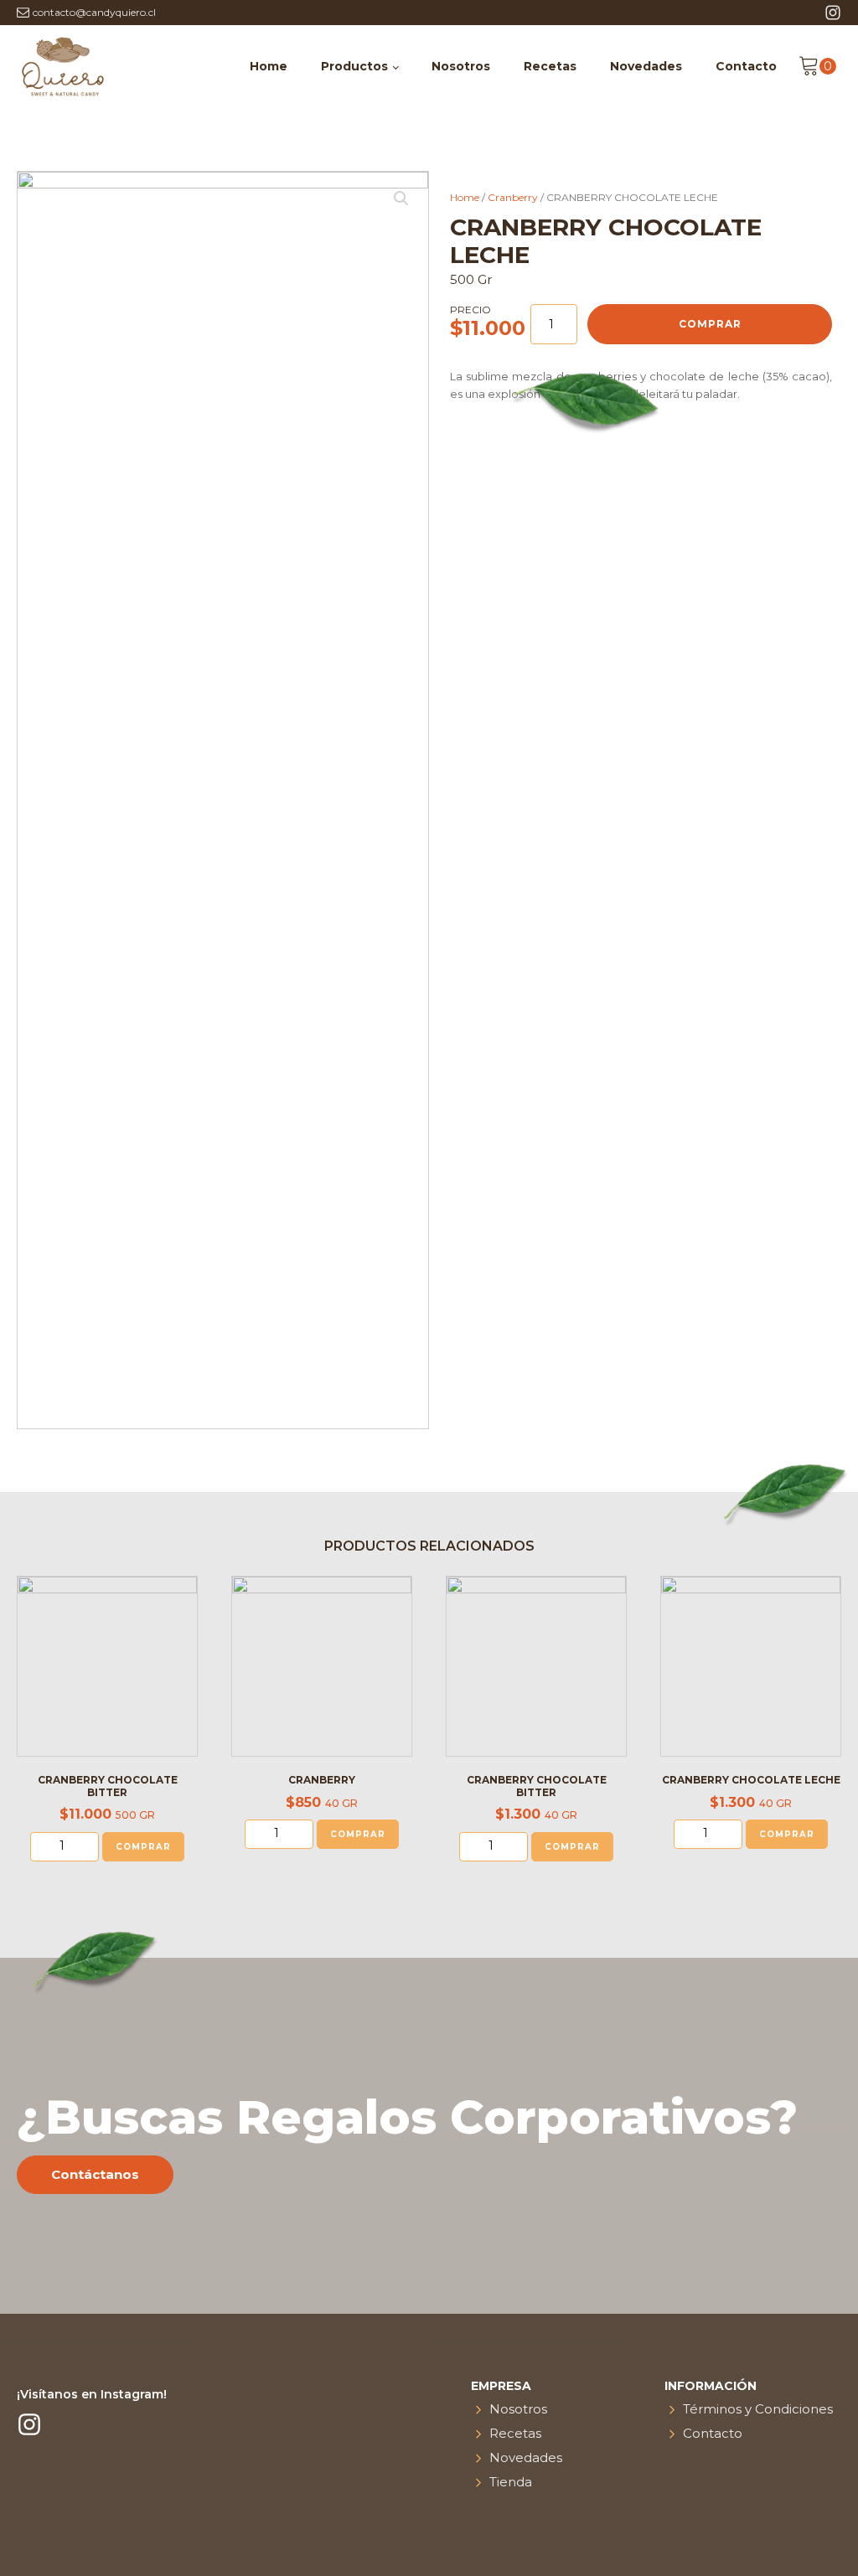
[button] (817, 66)
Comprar (710, 324)
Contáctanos (95, 2174)
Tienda (511, 2482)
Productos (354, 66)
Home (269, 66)
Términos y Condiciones (758, 2409)
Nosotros (461, 66)
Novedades (646, 66)
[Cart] (817, 66)
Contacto (746, 66)
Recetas (550, 66)
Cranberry (513, 197)
